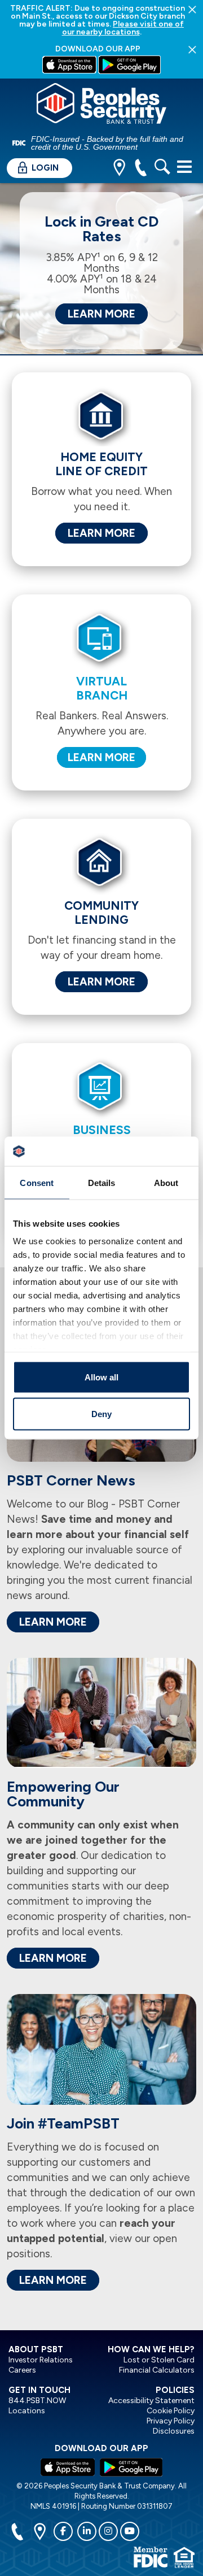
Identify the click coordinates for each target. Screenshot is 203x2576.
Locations (27, 2411)
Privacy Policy (171, 2421)
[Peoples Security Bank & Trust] (101, 105)
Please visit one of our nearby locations (123, 28)
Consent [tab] (37, 1182)
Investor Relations (41, 2360)
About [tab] (166, 1182)
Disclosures (174, 2431)
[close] (192, 9)
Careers (22, 2370)
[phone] (141, 169)
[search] (162, 169)
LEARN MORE (101, 314)
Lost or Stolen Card (159, 2360)
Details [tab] (102, 1182)
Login (44, 168)
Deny (101, 1414)
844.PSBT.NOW (37, 2401)
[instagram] (108, 2531)
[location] (119, 169)
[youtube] (130, 2531)
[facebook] (63, 2531)
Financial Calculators (157, 2370)
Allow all (101, 1377)
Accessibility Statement (151, 2401)
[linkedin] (87, 2531)
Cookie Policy (171, 2411)
